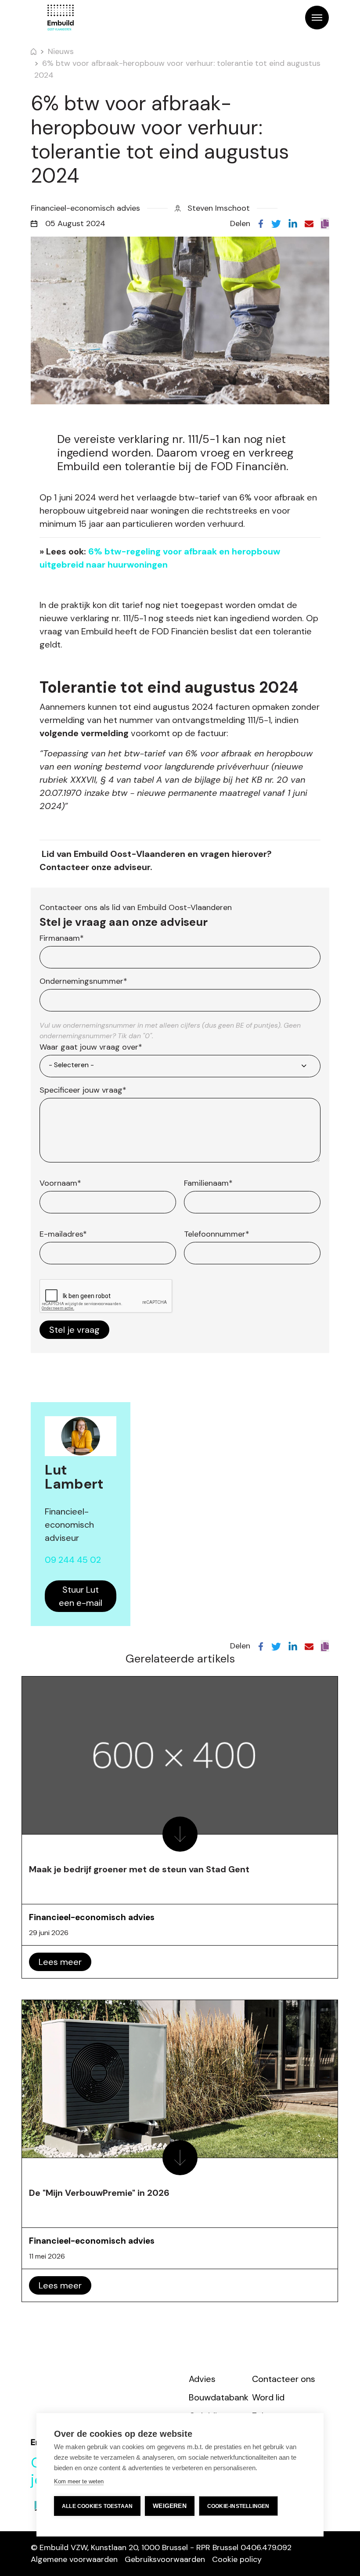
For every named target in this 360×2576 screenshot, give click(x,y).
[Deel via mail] (309, 223)
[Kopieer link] (325, 224)
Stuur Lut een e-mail (81, 1596)
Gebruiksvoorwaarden (165, 2559)
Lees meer (60, 1962)
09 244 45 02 (73, 1560)
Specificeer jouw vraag (83, 1090)
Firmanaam (62, 938)
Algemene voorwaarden (74, 2559)
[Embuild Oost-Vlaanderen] (61, 18)
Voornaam (60, 1183)
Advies (202, 2379)
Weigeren (170, 2506)
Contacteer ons (284, 2379)
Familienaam (208, 1183)
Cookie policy (237, 2559)
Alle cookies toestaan (97, 2506)
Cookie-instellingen (238, 2506)
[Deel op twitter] (276, 223)
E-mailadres (63, 1234)
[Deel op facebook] (261, 223)
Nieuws (61, 51)
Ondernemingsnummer (83, 981)
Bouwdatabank (219, 2397)
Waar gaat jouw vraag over (91, 1047)
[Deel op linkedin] (293, 223)
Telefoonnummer (217, 1234)
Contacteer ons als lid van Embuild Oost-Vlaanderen (136, 907)
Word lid (268, 2397)
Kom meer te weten (79, 2481)
